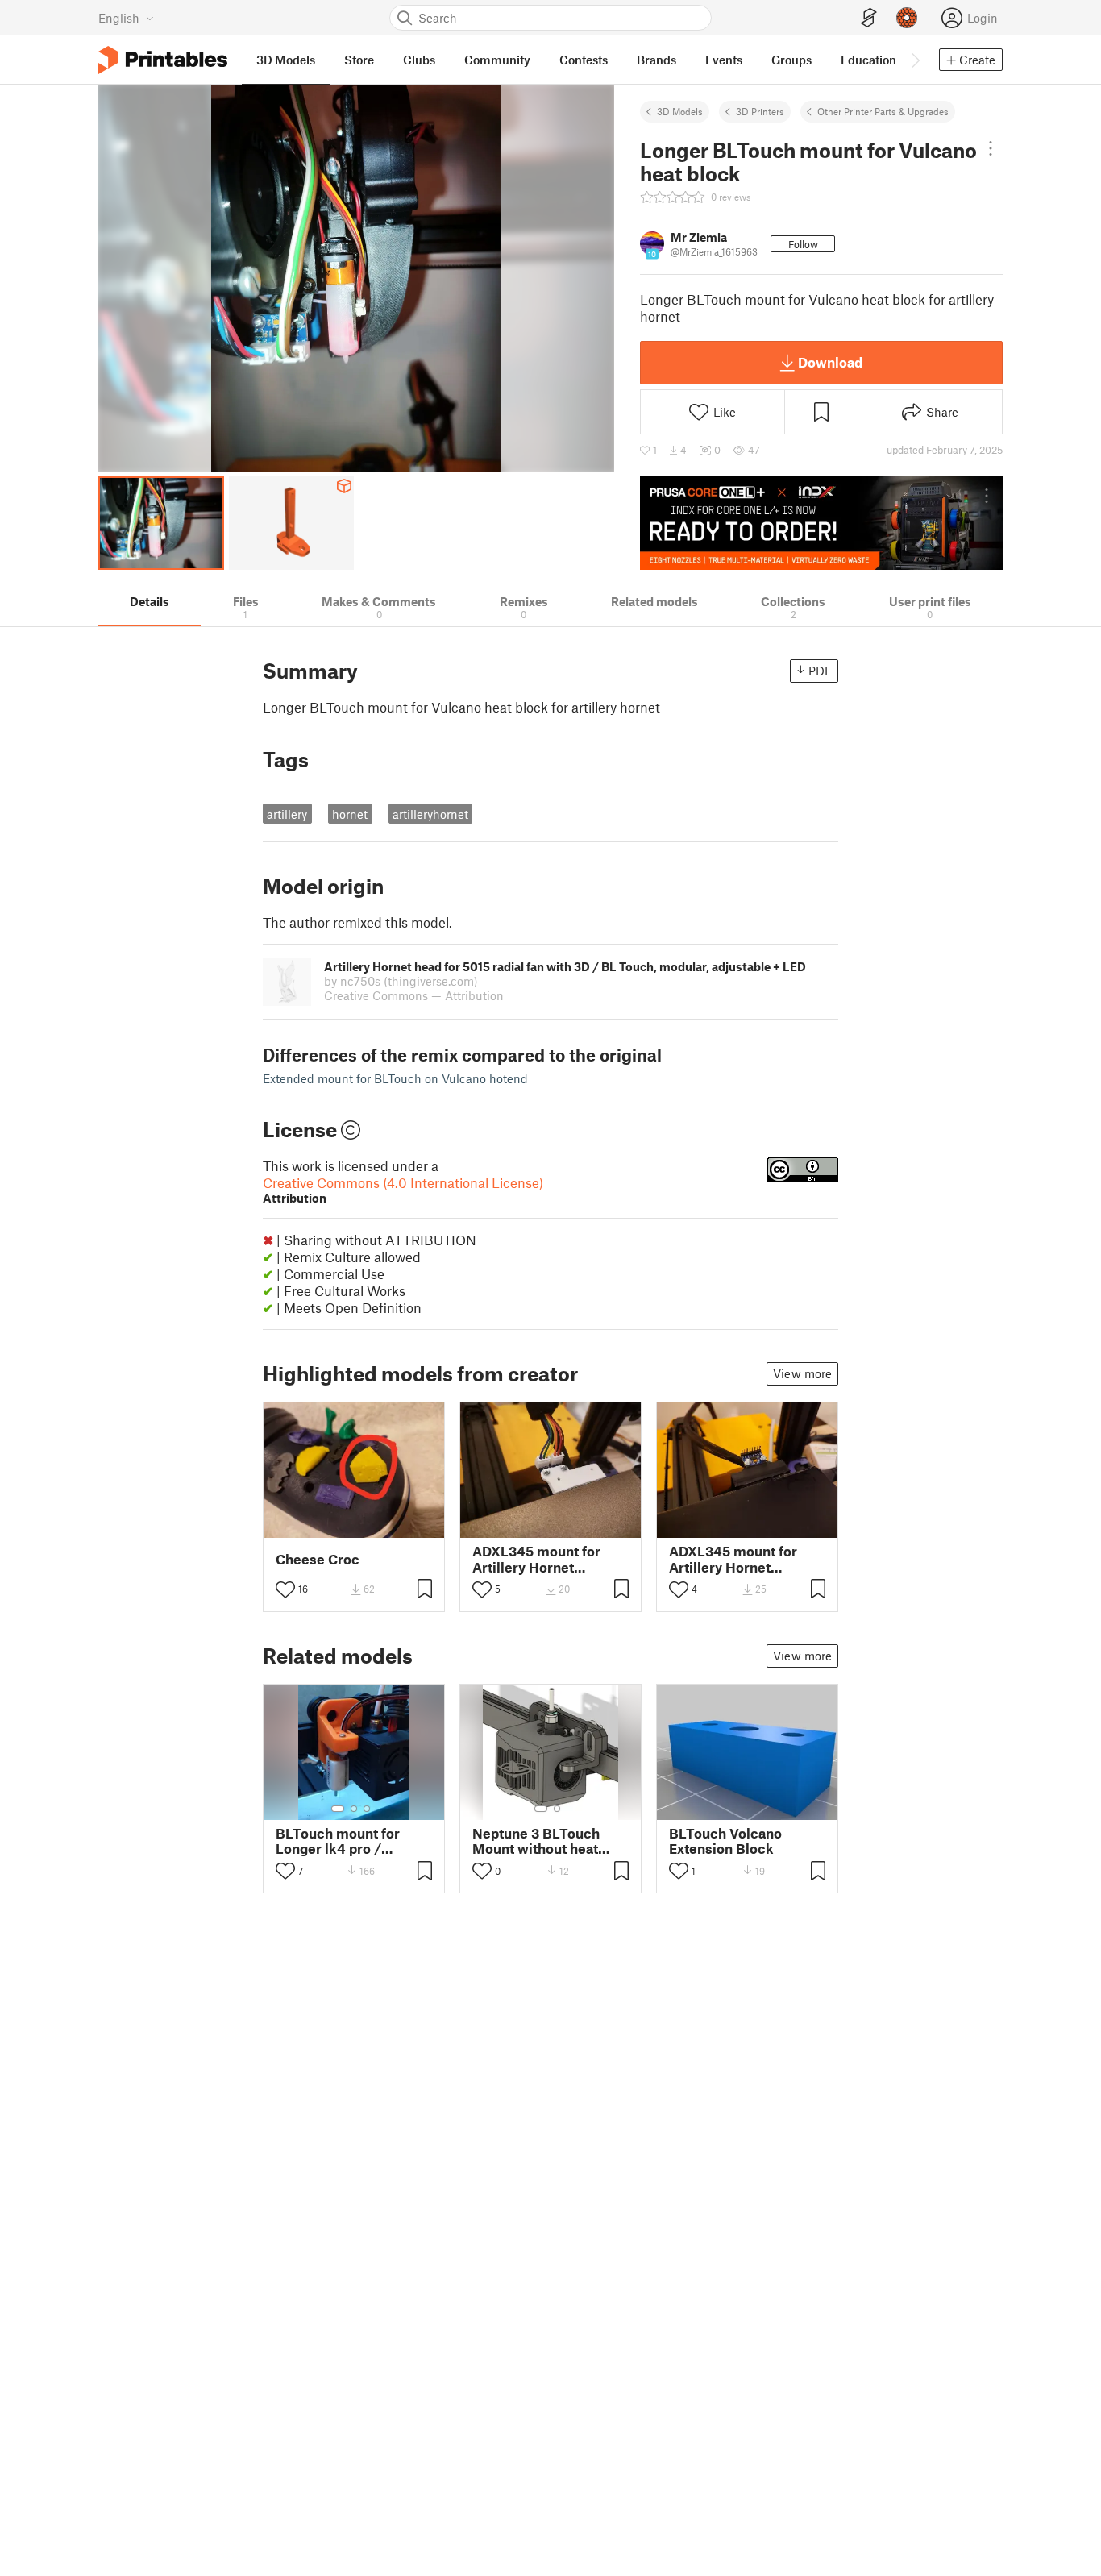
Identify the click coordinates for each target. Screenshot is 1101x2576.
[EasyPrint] (869, 18)
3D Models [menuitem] (286, 60)
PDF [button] (820, 671)
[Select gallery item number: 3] (367, 1809)
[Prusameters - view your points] (907, 18)
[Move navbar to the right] (915, 60)
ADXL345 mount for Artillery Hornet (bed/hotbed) (536, 1559)
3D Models (680, 111)
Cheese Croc (318, 1559)
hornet (350, 814)
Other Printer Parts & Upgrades (883, 111)
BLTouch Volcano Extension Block (725, 1841)
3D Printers (760, 111)
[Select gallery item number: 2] (354, 1809)
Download (830, 362)
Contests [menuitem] (584, 60)
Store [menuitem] (359, 60)
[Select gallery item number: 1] (338, 1809)
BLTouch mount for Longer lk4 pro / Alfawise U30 (338, 1841)
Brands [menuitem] (656, 60)
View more (802, 1373)
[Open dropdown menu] (990, 148)
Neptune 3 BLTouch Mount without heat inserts (536, 1841)
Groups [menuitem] (791, 60)
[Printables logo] (163, 60)
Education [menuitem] (868, 60)
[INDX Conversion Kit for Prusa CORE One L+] (821, 523)
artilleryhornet (430, 814)
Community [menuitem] (497, 60)
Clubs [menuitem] (419, 60)
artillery (287, 814)
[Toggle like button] (285, 1589)
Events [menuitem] (724, 60)
